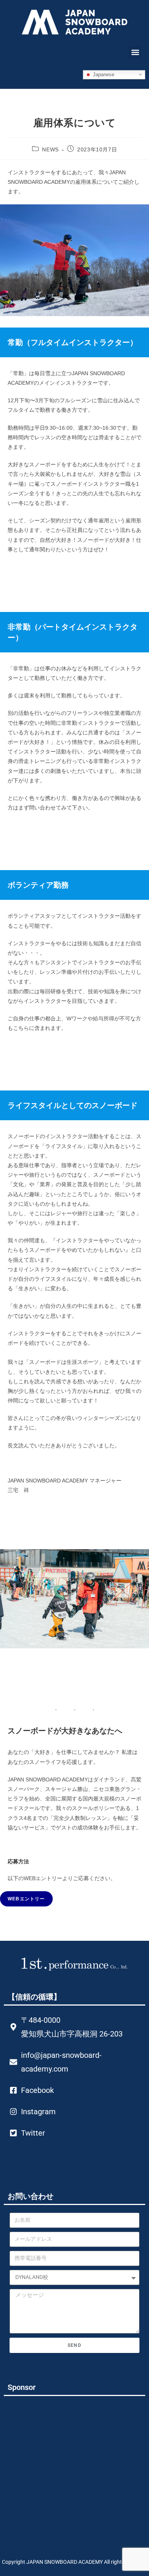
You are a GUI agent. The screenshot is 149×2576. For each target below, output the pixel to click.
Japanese (103, 74)
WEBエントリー (26, 1899)
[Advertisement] (67, 2465)
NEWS (50, 149)
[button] (135, 52)
